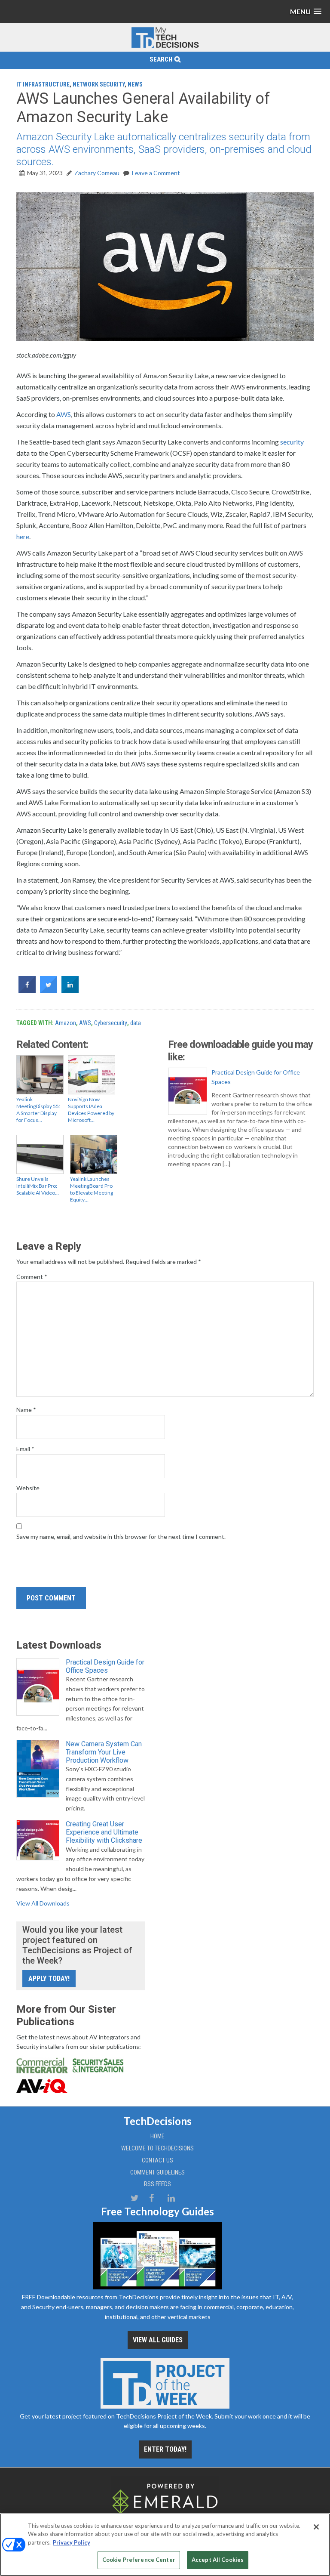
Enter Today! (165, 2449)
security (292, 442)
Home (157, 2136)
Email (25, 1449)
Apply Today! (49, 1978)
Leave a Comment (156, 173)
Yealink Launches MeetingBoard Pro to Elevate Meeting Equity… (92, 1189)
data (136, 1023)
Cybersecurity (111, 1023)
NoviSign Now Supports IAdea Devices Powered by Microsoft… (91, 1110)
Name (26, 1410)
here (23, 536)
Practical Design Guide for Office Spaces (256, 1077)
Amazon (66, 1023)
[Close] (316, 2527)
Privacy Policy (72, 2542)
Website (28, 1488)
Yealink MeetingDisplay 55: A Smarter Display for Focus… (38, 1110)
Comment (32, 1277)
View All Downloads (43, 1903)
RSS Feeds (157, 2184)
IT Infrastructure (43, 84)
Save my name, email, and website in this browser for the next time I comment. (121, 1537)
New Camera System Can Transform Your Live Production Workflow (104, 1752)
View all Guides (158, 2340)
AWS (64, 414)
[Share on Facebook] (27, 991)
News (135, 84)
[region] (165, 2545)
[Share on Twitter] (49, 991)
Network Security (99, 84)
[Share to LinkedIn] (70, 991)
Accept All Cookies (218, 2560)
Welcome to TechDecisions (157, 2148)
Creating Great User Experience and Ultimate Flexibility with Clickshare (104, 1832)
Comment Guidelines (157, 2172)
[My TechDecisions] (165, 46)
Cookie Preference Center (139, 2560)
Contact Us (157, 2160)
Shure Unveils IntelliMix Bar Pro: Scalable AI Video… (38, 1186)
